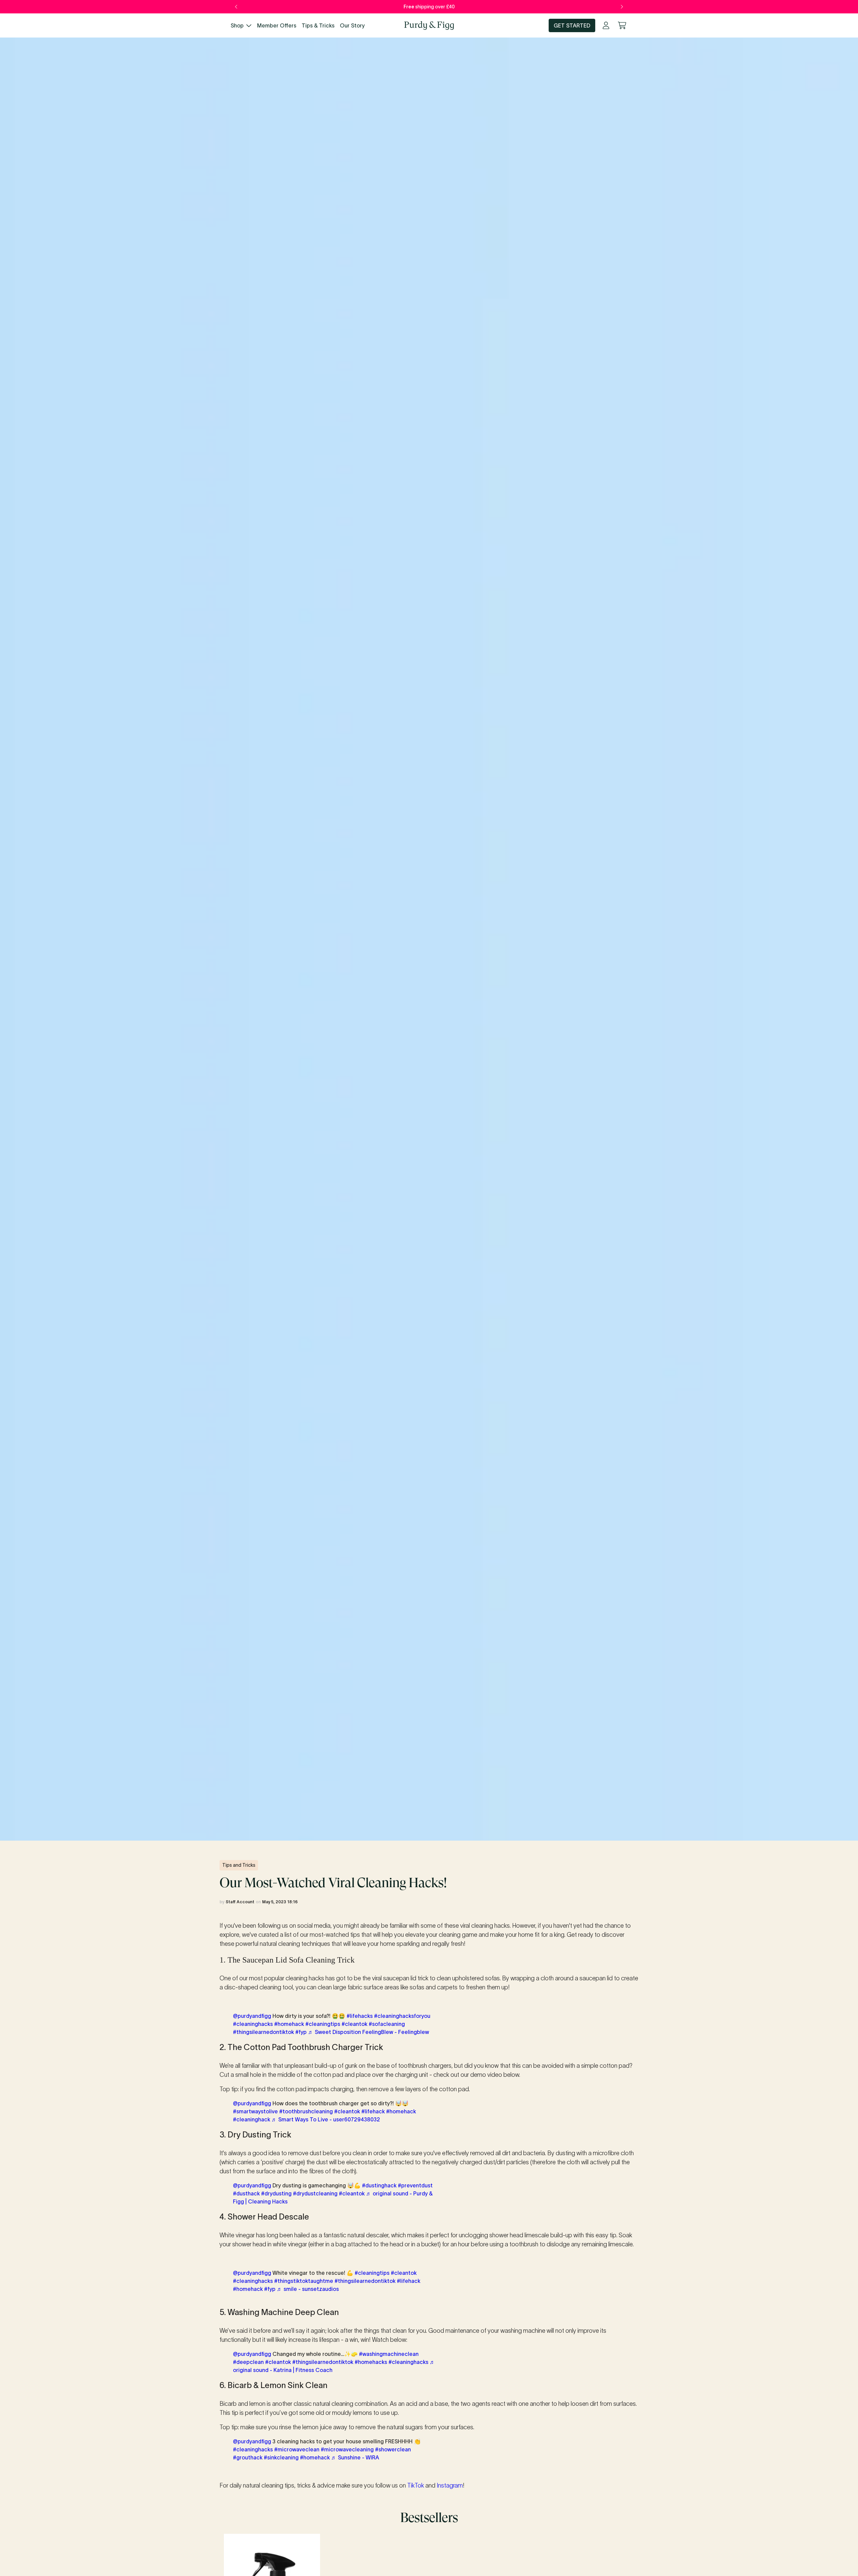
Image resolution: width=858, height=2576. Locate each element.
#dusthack (246, 2193)
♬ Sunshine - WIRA (355, 2457)
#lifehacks (360, 2016)
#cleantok (354, 2024)
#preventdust (415, 2185)
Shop (237, 25)
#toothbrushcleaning (306, 2111)
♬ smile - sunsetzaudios (308, 2289)
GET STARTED (572, 25)
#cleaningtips (323, 2024)
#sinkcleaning (281, 2457)
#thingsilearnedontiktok (263, 2032)
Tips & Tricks (318, 25)
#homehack (289, 2024)
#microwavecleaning (347, 2449)
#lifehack (373, 2111)
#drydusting (276, 2193)
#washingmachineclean (389, 2354)
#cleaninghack (252, 2119)
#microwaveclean (297, 2449)
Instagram (450, 2486)
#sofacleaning (387, 2024)
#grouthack (248, 2457)
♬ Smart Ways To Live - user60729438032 (326, 2119)
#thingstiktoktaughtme (304, 2281)
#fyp (301, 2032)
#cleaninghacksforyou (402, 2016)
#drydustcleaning (315, 2193)
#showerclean (393, 2449)
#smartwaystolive (255, 2111)
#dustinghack (379, 2185)
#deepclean (248, 2362)
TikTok (416, 2486)
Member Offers (277, 25)
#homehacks (371, 2362)
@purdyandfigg (252, 2016)
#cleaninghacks (253, 2024)
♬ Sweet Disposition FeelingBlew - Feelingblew (369, 2032)
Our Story (352, 25)
